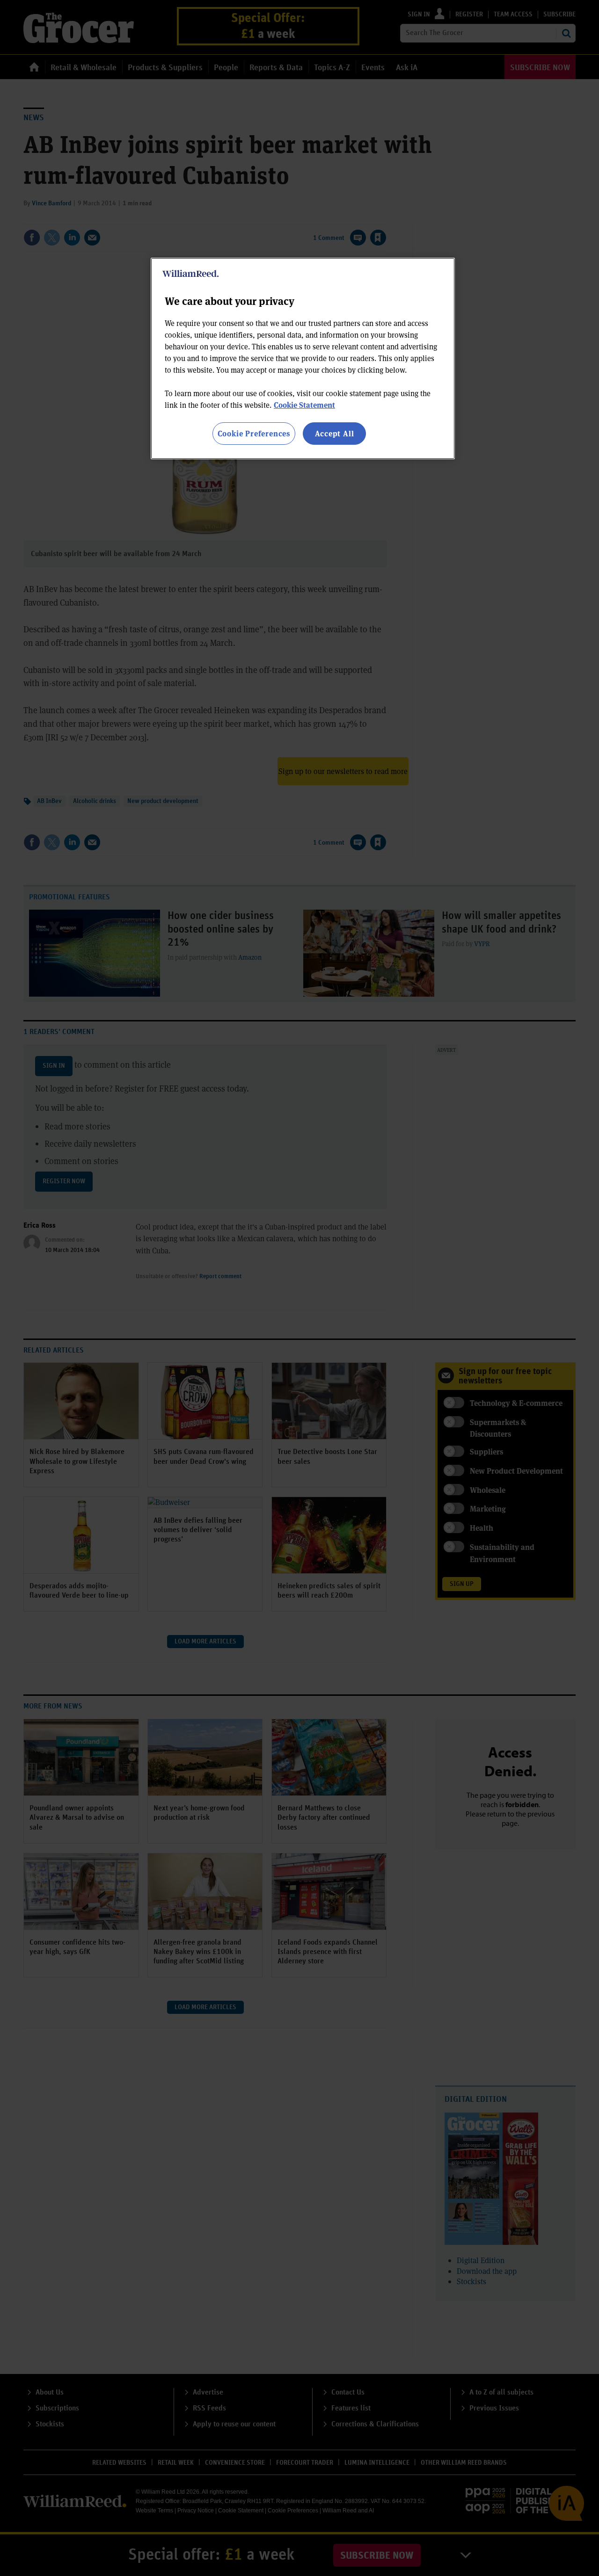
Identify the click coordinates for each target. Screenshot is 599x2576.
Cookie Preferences (254, 433)
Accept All (335, 433)
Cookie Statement (304, 405)
